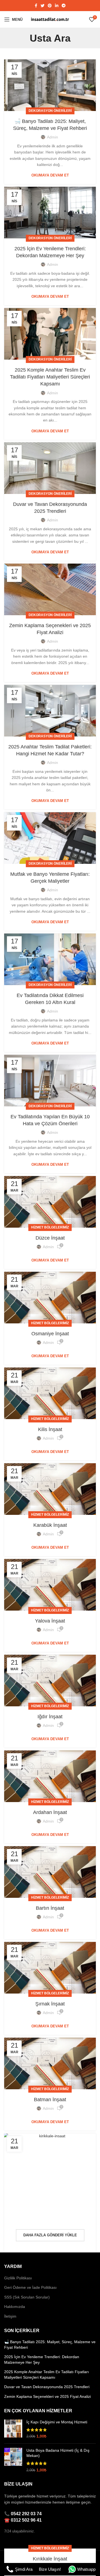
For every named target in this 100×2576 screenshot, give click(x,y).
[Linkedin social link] (57, 6)
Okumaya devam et (50, 175)
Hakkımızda (15, 2307)
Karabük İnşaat (50, 1525)
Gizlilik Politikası (18, 2278)
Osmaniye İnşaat (50, 1334)
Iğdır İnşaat (50, 1717)
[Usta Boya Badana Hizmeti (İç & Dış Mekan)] (13, 2460)
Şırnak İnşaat (50, 2004)
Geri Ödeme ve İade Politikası (30, 2287)
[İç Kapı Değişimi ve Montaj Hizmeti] (13, 2429)
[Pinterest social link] (50, 6)
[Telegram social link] (64, 6)
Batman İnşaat (50, 2100)
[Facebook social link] (36, 6)
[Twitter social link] (42, 6)
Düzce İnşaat (50, 1238)
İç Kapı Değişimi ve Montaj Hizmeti (57, 2422)
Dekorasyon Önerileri (50, 111)
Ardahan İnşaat (50, 1812)
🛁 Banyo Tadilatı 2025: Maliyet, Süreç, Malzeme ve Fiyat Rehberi (50, 2345)
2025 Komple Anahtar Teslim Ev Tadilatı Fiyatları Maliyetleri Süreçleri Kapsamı (50, 377)
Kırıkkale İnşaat (50, 2559)
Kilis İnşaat (50, 1429)
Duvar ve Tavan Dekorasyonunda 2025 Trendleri (47, 2387)
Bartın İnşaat (50, 1908)
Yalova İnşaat (50, 1621)
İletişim (10, 2316)
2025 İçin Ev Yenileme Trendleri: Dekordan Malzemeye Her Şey (42, 2360)
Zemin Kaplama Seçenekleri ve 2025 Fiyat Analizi (47, 2396)
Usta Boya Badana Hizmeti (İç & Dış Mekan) (58, 2453)
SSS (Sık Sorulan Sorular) (27, 2297)
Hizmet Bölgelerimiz (50, 1227)
